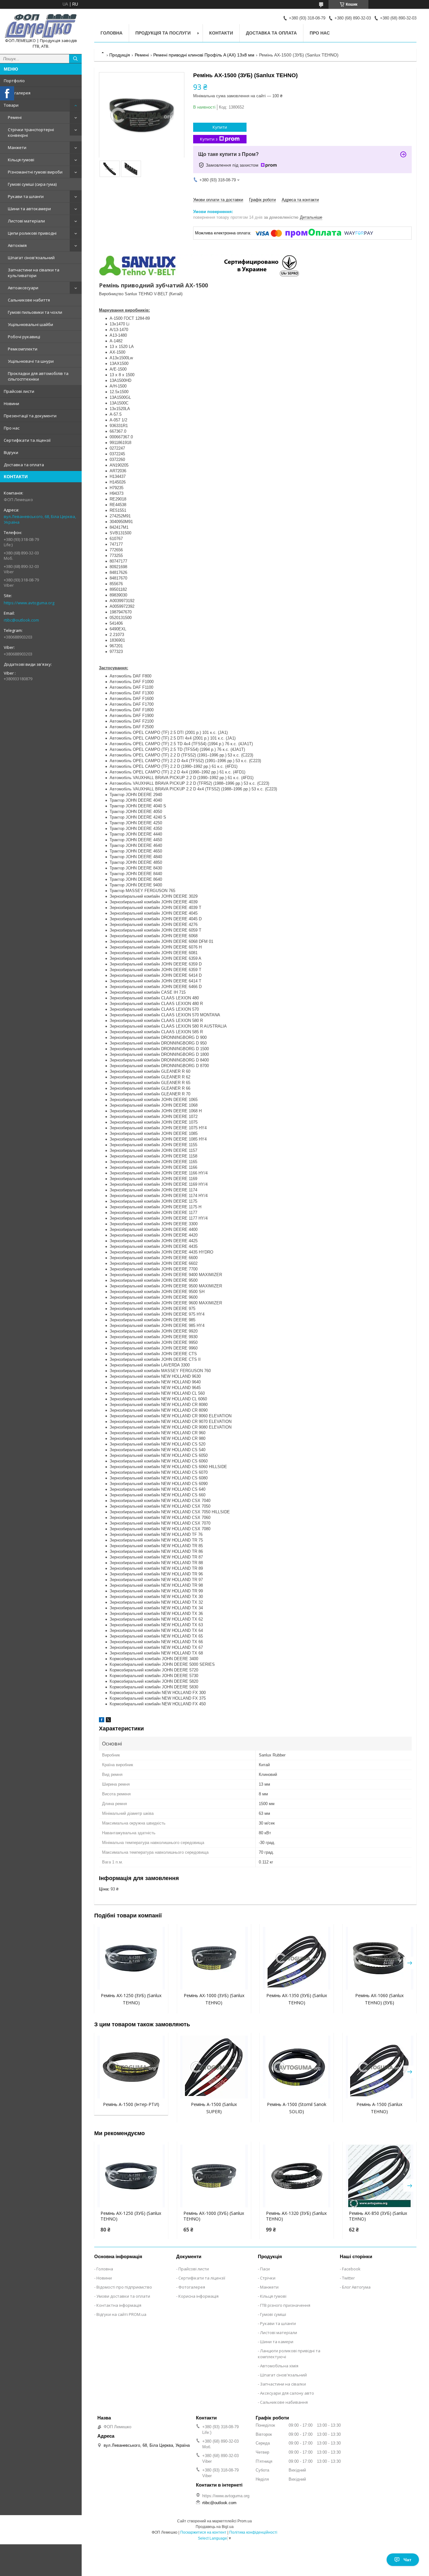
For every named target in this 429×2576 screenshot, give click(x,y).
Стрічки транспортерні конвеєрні (31, 132)
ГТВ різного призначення (285, 2305)
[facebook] (102, 1721)
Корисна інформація (198, 2296)
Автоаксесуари (23, 288)
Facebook (351, 2269)
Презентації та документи (30, 416)
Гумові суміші (273, 2314)
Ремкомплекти (23, 349)
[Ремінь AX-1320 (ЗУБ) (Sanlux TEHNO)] (297, 2176)
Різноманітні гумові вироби (35, 172)
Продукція (120, 55)
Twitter (348, 2278)
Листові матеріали (26, 221)
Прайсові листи (19, 391)
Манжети (17, 147)
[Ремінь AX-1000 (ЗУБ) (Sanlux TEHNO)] (214, 1958)
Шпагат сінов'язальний (31, 258)
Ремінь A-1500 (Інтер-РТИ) (131, 2104)
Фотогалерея (17, 93)
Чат (407, 2560)
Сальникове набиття (29, 300)
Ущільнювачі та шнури (31, 361)
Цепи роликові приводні (32, 233)
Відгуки (11, 452)
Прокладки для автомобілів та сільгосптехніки (38, 376)
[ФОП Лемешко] (41, 26)
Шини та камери (277, 2342)
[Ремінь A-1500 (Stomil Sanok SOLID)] (297, 2067)
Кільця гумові (21, 160)
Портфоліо (14, 81)
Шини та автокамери (29, 209)
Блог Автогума (356, 2287)
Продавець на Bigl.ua (215, 2527)
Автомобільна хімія (279, 2366)
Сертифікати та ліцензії (27, 440)
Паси (265, 2269)
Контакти (221, 33)
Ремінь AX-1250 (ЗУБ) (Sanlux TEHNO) (131, 2216)
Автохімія (17, 245)
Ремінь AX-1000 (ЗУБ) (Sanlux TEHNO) (214, 2216)
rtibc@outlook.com (21, 620)
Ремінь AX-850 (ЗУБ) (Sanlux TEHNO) (378, 2216)
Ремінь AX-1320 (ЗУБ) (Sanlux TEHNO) (296, 2216)
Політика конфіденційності (253, 2532)
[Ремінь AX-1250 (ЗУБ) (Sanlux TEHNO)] (131, 1958)
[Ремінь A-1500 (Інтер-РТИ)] (131, 2067)
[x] (108, 1721)
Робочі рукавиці (24, 337)
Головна (111, 33)
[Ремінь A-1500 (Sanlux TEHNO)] (380, 2067)
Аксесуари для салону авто (287, 2393)
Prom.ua (245, 2521)
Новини (11, 404)
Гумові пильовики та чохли (35, 312)
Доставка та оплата (24, 465)
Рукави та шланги (26, 196)
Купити (220, 127)
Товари (11, 105)
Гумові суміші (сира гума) (32, 184)
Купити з (209, 139)
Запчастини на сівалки (283, 2384)
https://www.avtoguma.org (29, 603)
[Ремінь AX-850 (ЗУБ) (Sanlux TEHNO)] (380, 2176)
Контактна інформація (119, 2305)
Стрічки (268, 2278)
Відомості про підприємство (124, 2287)
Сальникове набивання (284, 2402)
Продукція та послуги (163, 33)
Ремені (15, 117)
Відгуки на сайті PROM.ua (121, 2314)
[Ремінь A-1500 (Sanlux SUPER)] (214, 2067)
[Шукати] (75, 59)
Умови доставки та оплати (123, 2296)
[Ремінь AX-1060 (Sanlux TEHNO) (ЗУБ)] (380, 1958)
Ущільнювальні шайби (30, 324)
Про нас (12, 428)
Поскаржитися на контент (203, 2532)
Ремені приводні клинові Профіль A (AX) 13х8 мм (204, 55)
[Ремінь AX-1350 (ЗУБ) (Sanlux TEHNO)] (297, 1958)
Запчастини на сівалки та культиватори (34, 273)
